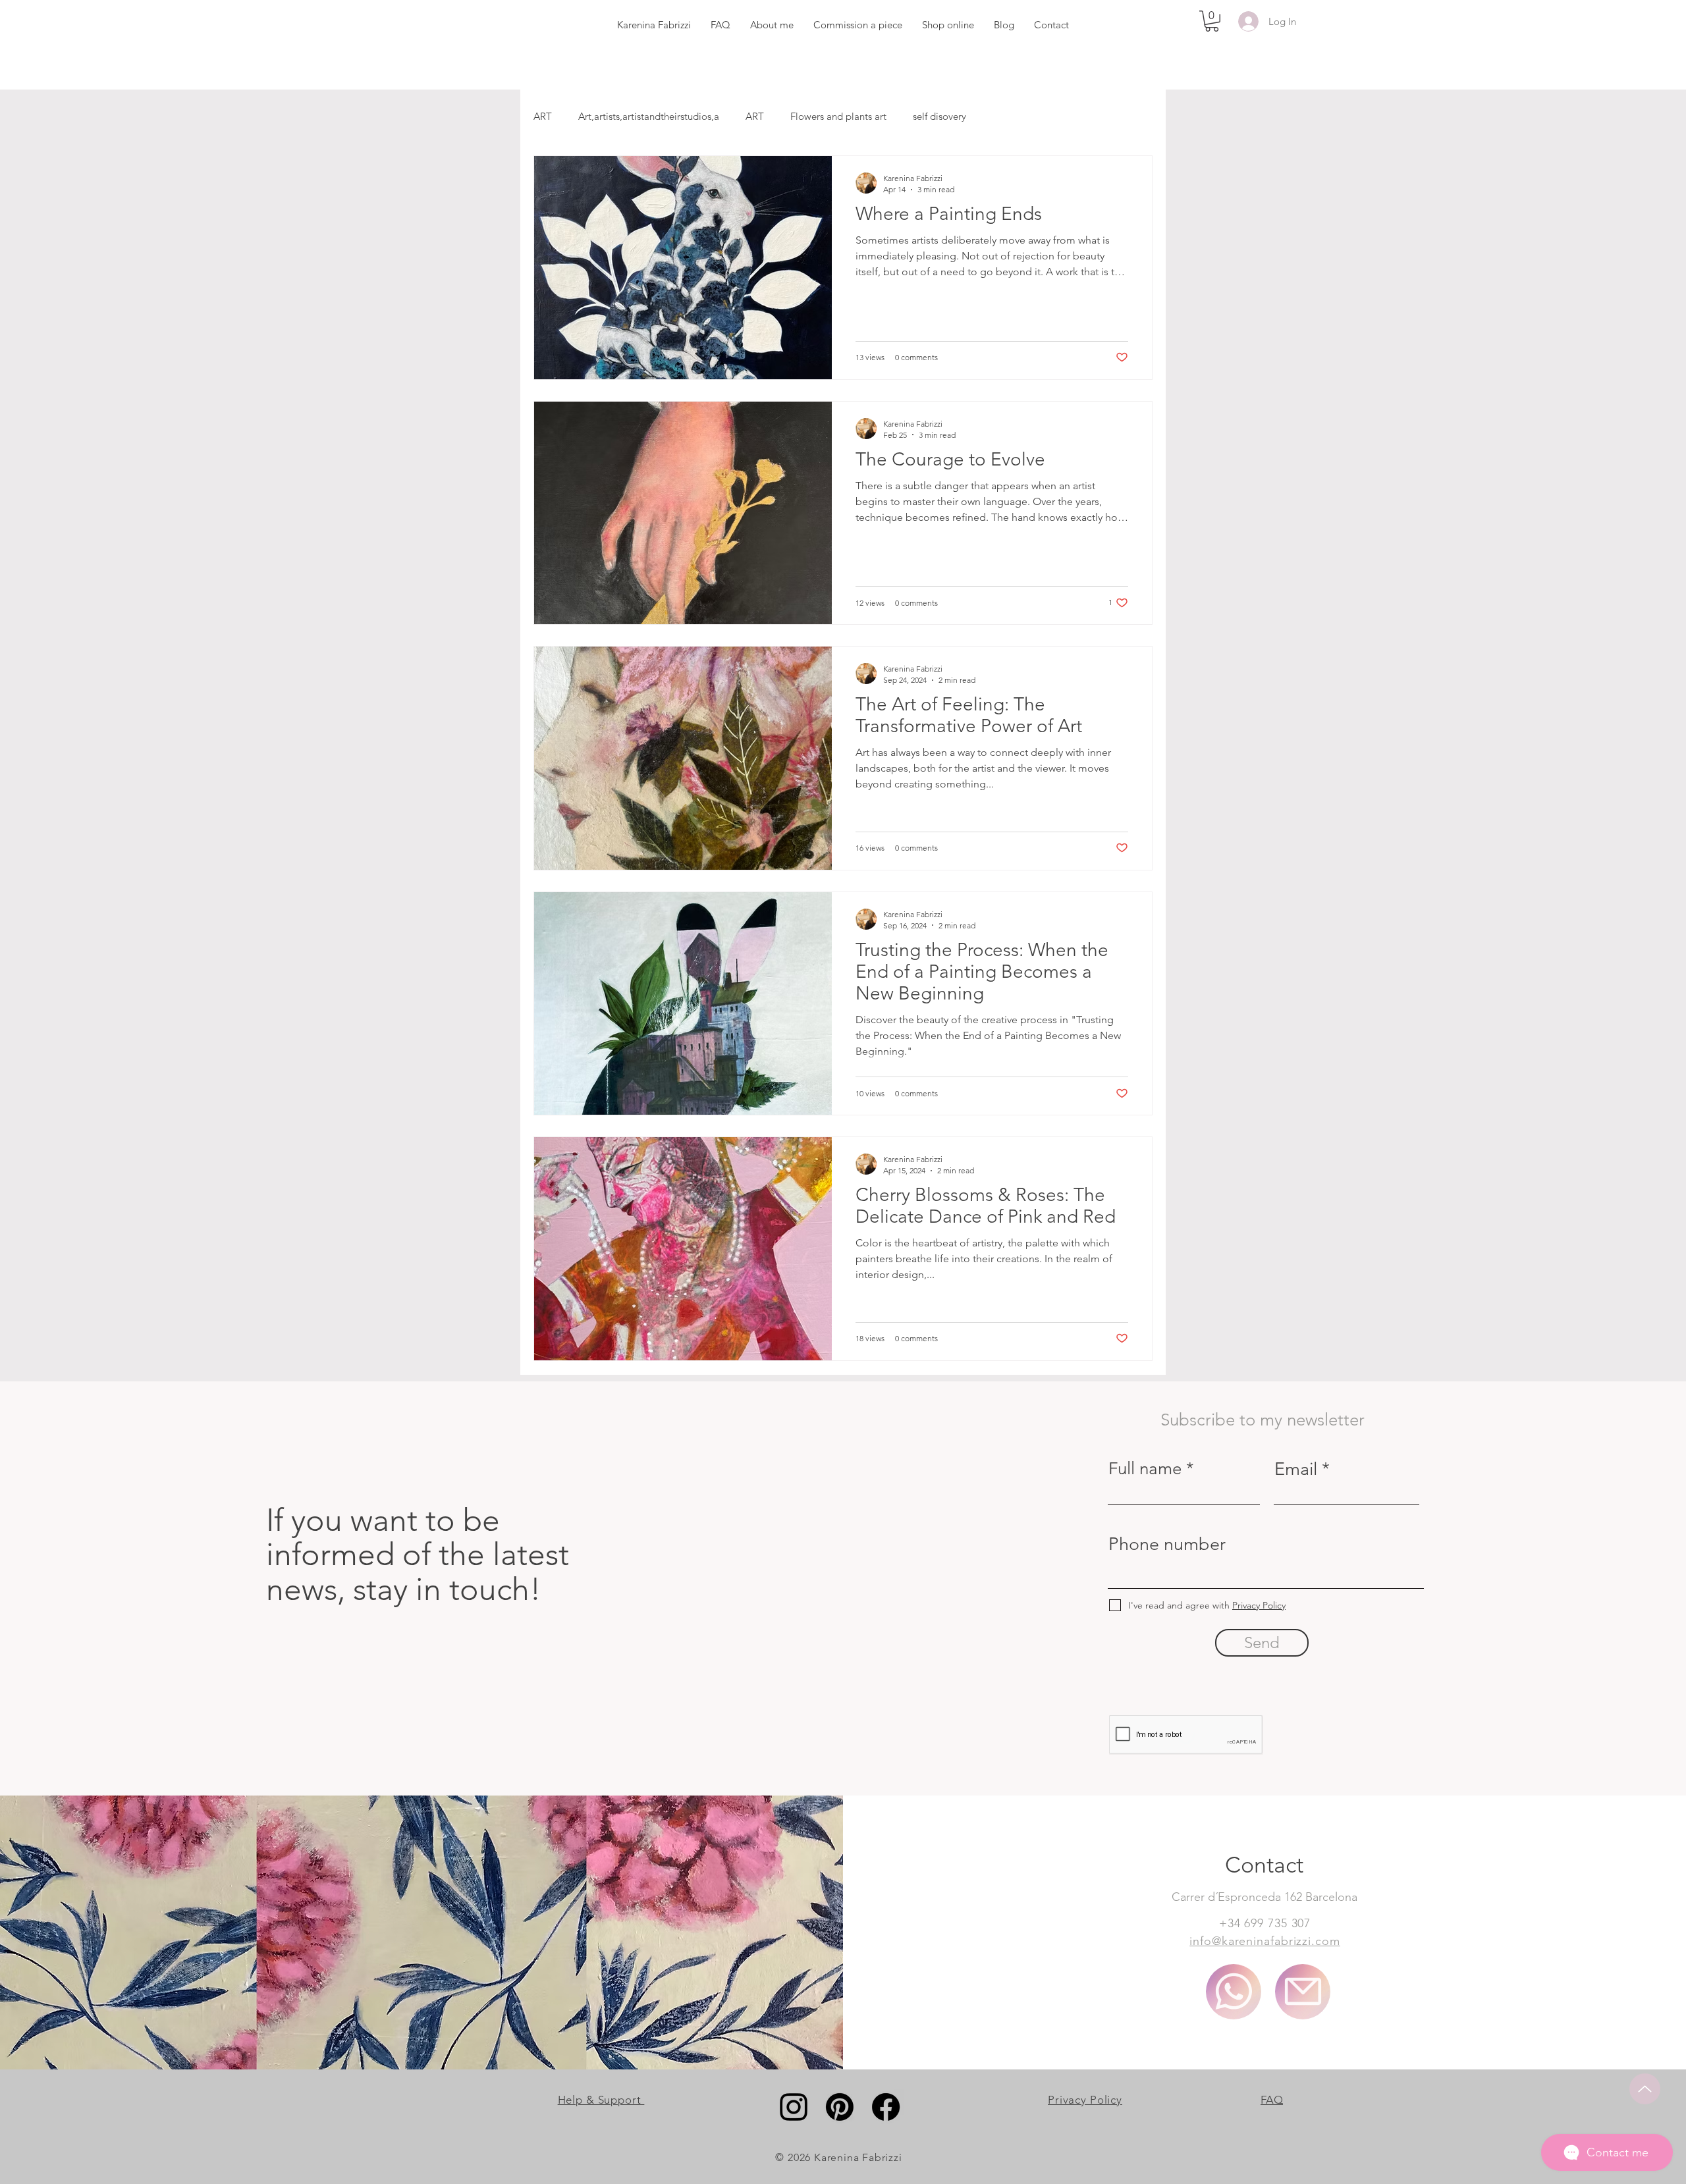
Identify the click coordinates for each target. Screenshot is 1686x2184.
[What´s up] (1234, 1992)
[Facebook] (886, 2107)
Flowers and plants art (838, 116)
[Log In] (1246, 21)
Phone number (1167, 1544)
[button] (1212, 21)
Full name (1145, 1469)
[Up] (1645, 2089)
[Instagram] (794, 2107)
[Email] (1303, 1992)
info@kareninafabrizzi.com (1265, 1941)
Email (1296, 1469)
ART (543, 116)
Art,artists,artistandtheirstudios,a (649, 116)
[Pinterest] (840, 2107)
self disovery (939, 116)
